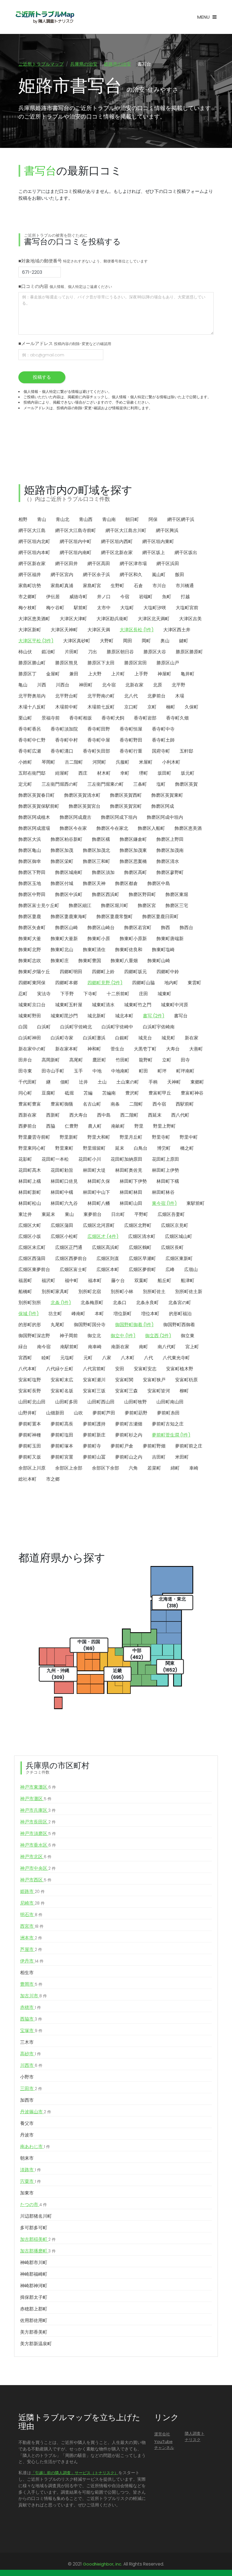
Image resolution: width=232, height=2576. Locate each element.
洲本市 (31, 1938)
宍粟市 (31, 2181)
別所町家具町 (55, 1292)
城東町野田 (30, 1016)
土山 (102, 1082)
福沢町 (48, 1281)
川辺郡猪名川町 (36, 2216)
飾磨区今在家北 (112, 828)
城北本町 (124, 1016)
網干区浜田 (168, 564)
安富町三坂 (94, 1391)
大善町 (196, 1049)
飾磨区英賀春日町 (36, 795)
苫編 (88, 1093)
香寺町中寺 (163, 729)
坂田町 (164, 773)
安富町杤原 (186, 1380)
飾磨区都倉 (126, 883)
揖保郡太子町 (34, 2297)
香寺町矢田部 (96, 751)
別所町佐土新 (189, 1292)
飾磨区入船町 (151, 828)
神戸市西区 (36, 1880)
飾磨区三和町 (96, 861)
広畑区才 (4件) (103, 1236)
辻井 (83, 1082)
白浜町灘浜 (94, 1038)
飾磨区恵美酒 (188, 828)
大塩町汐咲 (155, 608)
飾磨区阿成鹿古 (76, 817)
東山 (69, 1214)
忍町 (23, 994)
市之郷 (53, 1479)
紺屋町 (62, 773)
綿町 (175, 1468)
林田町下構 (168, 1181)
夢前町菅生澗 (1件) (171, 1435)
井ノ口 (104, 597)
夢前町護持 (94, 1424)
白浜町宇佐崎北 (76, 1027)
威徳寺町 (78, 597)
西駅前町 (185, 1104)
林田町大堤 (94, 1170)
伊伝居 (53, 597)
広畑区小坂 (30, 1236)
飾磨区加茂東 (133, 850)
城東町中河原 (175, 1005)
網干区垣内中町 (76, 541)
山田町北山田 (32, 1402)
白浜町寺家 (62, 1038)
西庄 (83, 773)
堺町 (143, 773)
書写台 (181, 1016)
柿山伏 (25, 652)
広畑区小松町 (64, 1236)
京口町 (131, 707)
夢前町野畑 (154, 1446)
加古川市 (34, 1996)
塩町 (161, 784)
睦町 (46, 1358)
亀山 (23, 685)
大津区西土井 (177, 630)
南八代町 (167, 1347)
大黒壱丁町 (145, 1049)
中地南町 (120, 1071)
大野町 (107, 641)
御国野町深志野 (34, 1336)
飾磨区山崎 (66, 928)
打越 (185, 597)
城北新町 (96, 1016)
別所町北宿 (90, 1292)
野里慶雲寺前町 (34, 1137)
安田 (120, 1369)
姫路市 (32, 1891)
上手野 (141, 674)
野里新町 (69, 1137)
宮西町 (25, 1358)
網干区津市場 (133, 564)
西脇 (51, 1126)
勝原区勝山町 (32, 663)
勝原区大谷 (155, 652)
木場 (180, 696)
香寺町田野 (99, 729)
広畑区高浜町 (106, 1247)
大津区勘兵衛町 (112, 619)
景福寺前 (51, 718)
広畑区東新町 (179, 1258)
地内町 (171, 983)
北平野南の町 (101, 696)
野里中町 (189, 1137)
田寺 (185, 1060)
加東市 (27, 2193)
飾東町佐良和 (129, 950)
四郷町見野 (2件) (105, 983)
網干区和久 (131, 575)
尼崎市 (32, 1903)
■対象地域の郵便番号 (83, 261)
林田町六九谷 (64, 1203)
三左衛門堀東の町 (106, 784)
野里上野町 (164, 1126)
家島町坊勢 (30, 586)
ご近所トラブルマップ (41, 64)
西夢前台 (27, 1126)
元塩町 (67, 1358)
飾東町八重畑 (124, 961)
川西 (42, 685)
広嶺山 (191, 1269)
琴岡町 (48, 762)
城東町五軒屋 (69, 1005)
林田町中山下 (96, 1192)
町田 (143, 1071)
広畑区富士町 (73, 1269)
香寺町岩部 (145, 718)
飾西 (166, 928)
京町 (152, 707)
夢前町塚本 (62, 1446)
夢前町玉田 (30, 1446)
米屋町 (146, 762)
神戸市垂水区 (38, 1845)
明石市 (31, 1915)
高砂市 (31, 2054)
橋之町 (187, 1148)
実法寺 (44, 994)
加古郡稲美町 (38, 2239)
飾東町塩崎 (163, 950)
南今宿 (44, 1347)
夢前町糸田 (168, 1413)
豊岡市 (31, 1984)
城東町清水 (103, 1005)
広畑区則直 (108, 1258)
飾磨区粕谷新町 (66, 839)
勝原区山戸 (168, 663)
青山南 (109, 519)
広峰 (170, 1269)
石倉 (138, 586)
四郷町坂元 (136, 972)
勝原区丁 (27, 674)
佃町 (65, 1082)
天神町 (174, 1082)
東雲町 (194, 983)
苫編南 (109, 1093)
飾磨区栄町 (62, 861)
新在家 (192, 1038)
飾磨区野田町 (142, 894)
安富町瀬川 (94, 1380)
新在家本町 (66, 1049)
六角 (133, 1468)
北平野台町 (66, 696)
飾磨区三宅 (177, 905)
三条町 (140, 784)
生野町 (117, 586)
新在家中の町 (32, 1049)
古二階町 (74, 762)
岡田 (128, 641)
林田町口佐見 (64, 1181)
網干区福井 (30, 575)
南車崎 (95, 1347)
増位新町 (123, 1314)
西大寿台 (78, 1115)
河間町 (99, 762)
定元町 (25, 784)
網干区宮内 (62, 575)
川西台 (63, 685)
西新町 (53, 1115)
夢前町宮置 (62, 1457)
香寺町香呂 (30, 729)
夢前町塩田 (62, 1435)
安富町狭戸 (154, 1380)
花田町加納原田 (126, 1159)
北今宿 (109, 685)
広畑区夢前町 (142, 1269)
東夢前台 (93, 1214)
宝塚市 (31, 2031)
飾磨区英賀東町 (167, 795)
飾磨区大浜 (30, 839)
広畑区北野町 (138, 1225)
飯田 (180, 575)
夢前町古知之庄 (168, 1424)
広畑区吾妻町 (171, 1214)
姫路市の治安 (117, 64)
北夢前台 (156, 696)
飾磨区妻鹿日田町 (160, 917)
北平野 (179, 685)
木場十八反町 (32, 707)
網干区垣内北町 (34, 541)
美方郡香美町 (34, 2332)
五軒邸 (186, 751)
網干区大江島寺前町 (76, 530)
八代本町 (27, 1369)
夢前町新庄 (94, 1435)
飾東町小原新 (133, 939)
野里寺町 (161, 1137)
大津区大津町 (73, 619)
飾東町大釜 (30, 939)
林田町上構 (30, 1181)
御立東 (188, 1336)
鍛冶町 (48, 652)
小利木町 (171, 762)
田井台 (25, 1060)
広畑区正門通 (69, 1247)
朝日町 (132, 519)
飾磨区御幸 (30, 861)
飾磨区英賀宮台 (85, 806)
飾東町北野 (30, 950)
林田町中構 (62, 1192)
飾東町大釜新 (64, 939)
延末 (120, 1148)
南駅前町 (69, 1347)
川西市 (31, 2065)
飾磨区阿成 (163, 806)
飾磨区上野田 (170, 839)
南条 (115, 1104)
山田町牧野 (136, 1402)
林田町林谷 (163, 1192)
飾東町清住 (94, 950)
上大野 (95, 674)
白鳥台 (141, 1148)
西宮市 (32, 1926)
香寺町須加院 (64, 729)
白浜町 (44, 1027)
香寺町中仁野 (32, 740)
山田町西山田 (101, 1402)
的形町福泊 (180, 1314)
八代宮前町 (94, 1369)
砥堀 (69, 1093)
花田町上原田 (166, 1159)
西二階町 (129, 1115)
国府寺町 (161, 751)
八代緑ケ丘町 (60, 1369)
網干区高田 (99, 564)
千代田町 (27, 1082)
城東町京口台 (32, 1005)
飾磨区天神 (94, 883)
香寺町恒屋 (131, 729)
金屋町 (53, 674)
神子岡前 (69, 1336)
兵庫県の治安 (84, 64)
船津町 (188, 1281)
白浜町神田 (30, 1038)
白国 (23, 1027)
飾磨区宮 (147, 905)
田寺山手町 (53, 1071)
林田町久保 (99, 1181)
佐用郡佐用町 (34, 2320)
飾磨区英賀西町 (126, 795)
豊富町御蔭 (62, 1104)
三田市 (31, 2089)
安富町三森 (126, 1391)
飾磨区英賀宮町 (126, 806)
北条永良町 (147, 1303)
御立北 (94, 1336)
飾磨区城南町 (69, 872)
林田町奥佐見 (129, 1170)
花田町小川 (90, 1159)
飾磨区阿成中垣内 (165, 817)
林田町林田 (131, 1192)
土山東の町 (128, 1082)
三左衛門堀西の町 (60, 784)
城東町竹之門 (138, 1005)
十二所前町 (118, 994)
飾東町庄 (60, 961)
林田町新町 (30, 1192)
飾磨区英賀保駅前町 (39, 806)
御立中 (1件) (123, 1336)
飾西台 (186, 928)
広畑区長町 (172, 1247)
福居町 (25, 1281)
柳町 (184, 1391)
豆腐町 (48, 1093)
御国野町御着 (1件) (134, 1325)
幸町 (125, 773)
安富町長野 (30, 1391)
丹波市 (27, 2135)
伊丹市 (32, 1961)
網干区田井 (66, 564)
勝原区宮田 (136, 663)
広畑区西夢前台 (71, 1258)
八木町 (128, 1358)
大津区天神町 (64, 630)
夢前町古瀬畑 (129, 1424)
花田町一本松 (55, 1159)
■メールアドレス (65, 343)
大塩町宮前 (187, 608)
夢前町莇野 (136, 1413)
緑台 (23, 1347)
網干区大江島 (32, 530)
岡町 (146, 641)
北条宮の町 (180, 1303)
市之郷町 (27, 597)
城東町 (164, 994)
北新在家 (134, 685)
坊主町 (55, 1314)
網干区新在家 (32, 564)
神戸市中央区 (38, 1868)
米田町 (182, 1457)
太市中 (104, 608)
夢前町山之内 (129, 1457)
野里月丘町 (131, 1137)
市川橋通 (185, 586)
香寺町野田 (131, 740)
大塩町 (127, 608)
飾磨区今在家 (73, 828)
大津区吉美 (190, 619)
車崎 (194, 1468)
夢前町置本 (30, 1424)
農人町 (95, 1126)
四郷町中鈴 (168, 972)
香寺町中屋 (99, 740)
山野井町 (27, 1413)
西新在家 (27, 1115)
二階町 (136, 1104)
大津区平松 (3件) (36, 641)
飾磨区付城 (62, 883)
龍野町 (146, 1060)
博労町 (164, 1148)
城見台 (145, 1038)
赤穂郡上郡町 (34, 2309)
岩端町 (146, 597)
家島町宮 (92, 586)
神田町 (86, 685)
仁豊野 (72, 1126)
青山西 (86, 519)
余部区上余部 (69, 1468)
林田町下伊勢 (133, 1181)
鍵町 (184, 641)
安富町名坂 (62, 1391)
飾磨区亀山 (30, 850)
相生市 (27, 1973)
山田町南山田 (170, 1402)
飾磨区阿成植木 (34, 817)
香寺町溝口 (62, 751)
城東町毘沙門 (64, 1016)
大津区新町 (30, 630)
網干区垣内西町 (117, 541)
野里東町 (64, 1148)
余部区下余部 (106, 1468)
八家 (107, 1358)
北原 (158, 685)
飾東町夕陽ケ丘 (34, 972)
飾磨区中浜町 (69, 894)
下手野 (67, 994)
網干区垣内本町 (34, 553)
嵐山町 (159, 575)
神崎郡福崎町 (34, 2274)
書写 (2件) (154, 1016)
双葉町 (141, 1281)
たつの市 (34, 2205)
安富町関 (124, 1380)
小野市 (27, 2077)
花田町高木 (30, 1170)
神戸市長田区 (38, 1822)
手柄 (153, 1082)
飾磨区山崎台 (101, 928)
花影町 (25, 1159)
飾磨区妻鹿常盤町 (115, 917)
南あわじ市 (35, 2147)
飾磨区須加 (103, 872)
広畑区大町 (30, 1225)
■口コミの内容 (65, 286)
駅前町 (81, 608)
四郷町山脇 (143, 983)
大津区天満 (99, 630)
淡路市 (31, 2170)
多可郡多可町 (34, 2228)
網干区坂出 (186, 553)
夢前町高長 (62, 1424)
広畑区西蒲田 (32, 1258)
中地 (97, 1071)
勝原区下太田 (101, 663)
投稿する (42, 377)
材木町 (104, 773)
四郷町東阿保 (32, 983)
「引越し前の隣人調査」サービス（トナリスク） (75, 2473)
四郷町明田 (71, 972)
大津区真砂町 (77, 641)
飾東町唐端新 (170, 939)
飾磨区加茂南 (170, 850)
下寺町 (90, 994)
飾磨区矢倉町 (32, 928)
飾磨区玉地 (30, 883)
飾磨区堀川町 (115, 905)
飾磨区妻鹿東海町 (69, 917)
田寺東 (25, 1071)
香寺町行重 (131, 751)
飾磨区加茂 (62, 850)
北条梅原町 (92, 1303)
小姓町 (25, 762)
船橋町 (25, 1292)
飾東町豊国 (90, 961)
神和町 (94, 1049)
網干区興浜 (167, 530)
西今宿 (159, 1104)
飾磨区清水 (168, 861)
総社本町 (27, 1479)
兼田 (74, 674)
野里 (139, 1126)
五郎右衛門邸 (32, 773)
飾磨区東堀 (177, 894)
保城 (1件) (29, 1314)
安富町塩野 (30, 1380)
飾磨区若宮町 (138, 928)
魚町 (167, 597)
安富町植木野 (180, 1369)
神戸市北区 (36, 1857)
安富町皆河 (159, 1391)
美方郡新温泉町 (36, 2344)
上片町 (118, 674)
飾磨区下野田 (32, 872)
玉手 (78, 1071)
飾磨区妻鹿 (30, 917)
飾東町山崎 (159, 961)
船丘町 (164, 1281)
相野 (23, 519)
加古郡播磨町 (38, 2251)
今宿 (125, 597)
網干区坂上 (154, 553)
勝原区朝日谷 (120, 652)
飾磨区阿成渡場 (34, 828)
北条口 (120, 1303)
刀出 (93, 652)
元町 (88, 1358)
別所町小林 (122, 1292)
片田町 (72, 652)
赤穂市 (31, 2007)
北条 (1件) (61, 1303)
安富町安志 (145, 1369)
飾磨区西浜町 (106, 894)
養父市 (27, 2123)
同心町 (25, 1093)
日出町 (118, 1214)
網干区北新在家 (117, 553)
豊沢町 (132, 1093)
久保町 (192, 707)
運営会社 (162, 2434)
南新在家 (120, 1347)
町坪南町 (185, 1071)
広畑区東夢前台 (34, 1269)
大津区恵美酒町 (34, 619)
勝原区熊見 (66, 663)
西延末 (155, 1115)
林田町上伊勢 (166, 1170)
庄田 (143, 994)
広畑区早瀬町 (142, 1258)
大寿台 (173, 1049)
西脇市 (31, 2019)
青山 (42, 519)
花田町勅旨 (62, 1170)
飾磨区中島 (159, 883)
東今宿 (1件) (164, 1203)
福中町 (72, 1281)
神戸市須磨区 (38, 1833)
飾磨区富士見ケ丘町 (39, 905)
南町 (143, 1347)
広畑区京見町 (175, 1225)
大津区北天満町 (154, 619)
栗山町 (25, 718)
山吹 (78, 1413)
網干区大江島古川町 (126, 530)
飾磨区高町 (136, 872)
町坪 (162, 1071)
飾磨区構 (101, 839)
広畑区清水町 (142, 1236)
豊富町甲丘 (160, 1093)
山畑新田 (55, 1413)
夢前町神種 (30, 1435)
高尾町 (76, 1060)
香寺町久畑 (177, 718)
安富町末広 (62, 1380)
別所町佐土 (154, 1292)
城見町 (168, 1038)
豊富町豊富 (30, 1104)
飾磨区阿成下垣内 (119, 817)
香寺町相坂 (81, 718)
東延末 (48, 1214)
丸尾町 (57, 1325)
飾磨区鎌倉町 (133, 839)
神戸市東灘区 (38, 1787)
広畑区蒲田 (62, 1225)
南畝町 (118, 1126)
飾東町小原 (99, 939)
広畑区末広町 (32, 1247)
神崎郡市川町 (34, 2262)
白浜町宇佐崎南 (159, 1027)
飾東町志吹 (30, 961)
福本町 (95, 1281)
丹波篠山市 (36, 2112)
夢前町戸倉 (122, 1446)
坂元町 (188, 773)
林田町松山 (30, 1203)
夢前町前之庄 (189, 1446)
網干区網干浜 (181, 519)
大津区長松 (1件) (137, 630)
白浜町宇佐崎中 (117, 1027)
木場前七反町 (101, 707)
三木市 (27, 2042)
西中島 (104, 1115)
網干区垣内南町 (76, 553)
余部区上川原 (32, 1468)
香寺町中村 (66, 740)
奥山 (165, 641)
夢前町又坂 (30, 1457)
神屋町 (164, 674)
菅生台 (117, 1049)
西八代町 (180, 1115)
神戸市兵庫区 (38, 1810)
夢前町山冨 (94, 1457)
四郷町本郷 (66, 983)
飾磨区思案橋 (133, 861)
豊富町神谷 (192, 1093)
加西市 (27, 2100)
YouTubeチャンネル (164, 2445)
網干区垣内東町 (158, 541)
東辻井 (25, 1214)
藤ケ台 (118, 1281)
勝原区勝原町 (189, 652)
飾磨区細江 (80, 905)
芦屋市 (31, 1949)
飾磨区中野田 (32, 894)
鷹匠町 (99, 1060)
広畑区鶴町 (140, 1247)
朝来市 (27, 2158)
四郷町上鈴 (103, 972)
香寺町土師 (163, 740)
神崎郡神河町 (34, 2286)
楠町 (171, 707)
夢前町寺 (92, 1446)
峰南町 (78, 1314)
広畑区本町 (108, 1269)
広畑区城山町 (179, 1236)
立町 (167, 1060)
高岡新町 (51, 1060)
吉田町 (159, 1457)
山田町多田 (66, 1402)
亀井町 (188, 674)
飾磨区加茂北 (96, 850)
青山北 (63, 519)
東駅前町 (196, 1203)
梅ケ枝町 (27, 608)
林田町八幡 (99, 1203)
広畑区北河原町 (99, 1225)
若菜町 (154, 1468)
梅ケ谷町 (55, 608)
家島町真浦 (62, 586)
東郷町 (197, 1082)
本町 (99, 1314)
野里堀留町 (94, 1148)
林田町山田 (131, 1203)
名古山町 (92, 1104)
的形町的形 (30, 1325)
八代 (149, 1358)
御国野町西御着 (179, 1325)
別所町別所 (30, 1303)
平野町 (141, 1214)
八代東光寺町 (176, 1358)
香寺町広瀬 (30, 751)
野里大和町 (99, 1137)
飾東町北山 (62, 950)
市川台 (159, 586)
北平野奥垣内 (32, 696)
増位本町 (150, 1314)
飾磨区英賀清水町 (82, 795)
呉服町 (123, 762)
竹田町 (123, 1060)
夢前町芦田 (104, 1413)
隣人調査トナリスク (195, 2437)
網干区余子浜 (96, 575)
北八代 (131, 696)
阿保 (153, 519)
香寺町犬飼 (113, 718)
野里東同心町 (32, 1148)
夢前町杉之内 (129, 1435)
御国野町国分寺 (90, 1325)
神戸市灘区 (36, 1799)
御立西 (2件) (158, 1336)
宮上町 (192, 1347)
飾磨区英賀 (186, 784)
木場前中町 (66, 707)
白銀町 (122, 1038)
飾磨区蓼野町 (170, 872)
